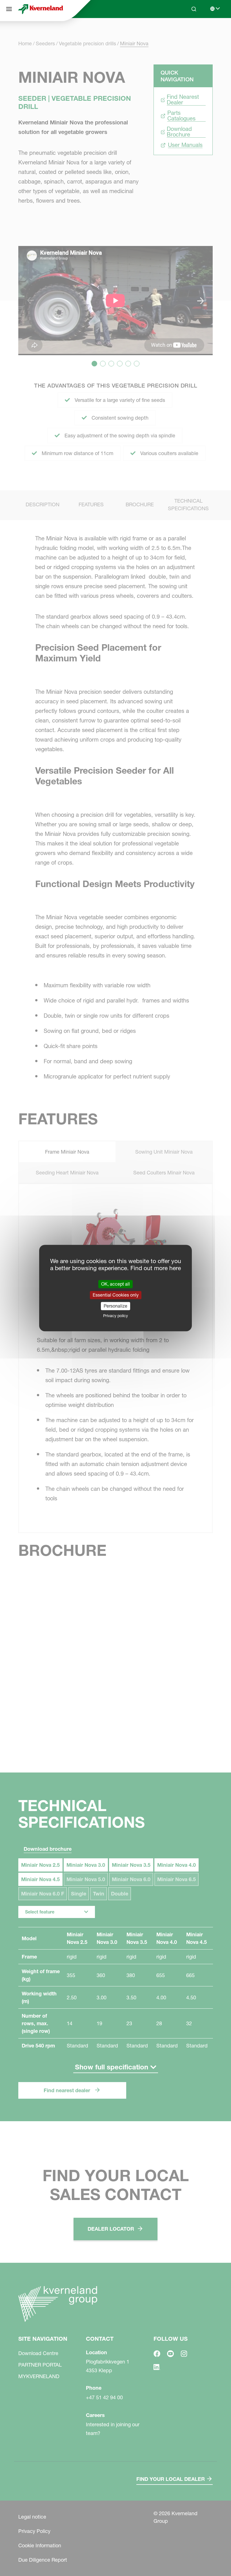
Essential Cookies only (116, 1295)
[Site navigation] (9, 9)
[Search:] (190, 30)
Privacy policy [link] (115, 1316)
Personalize (115, 1306)
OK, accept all (115, 1284)
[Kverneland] (41, 9)
